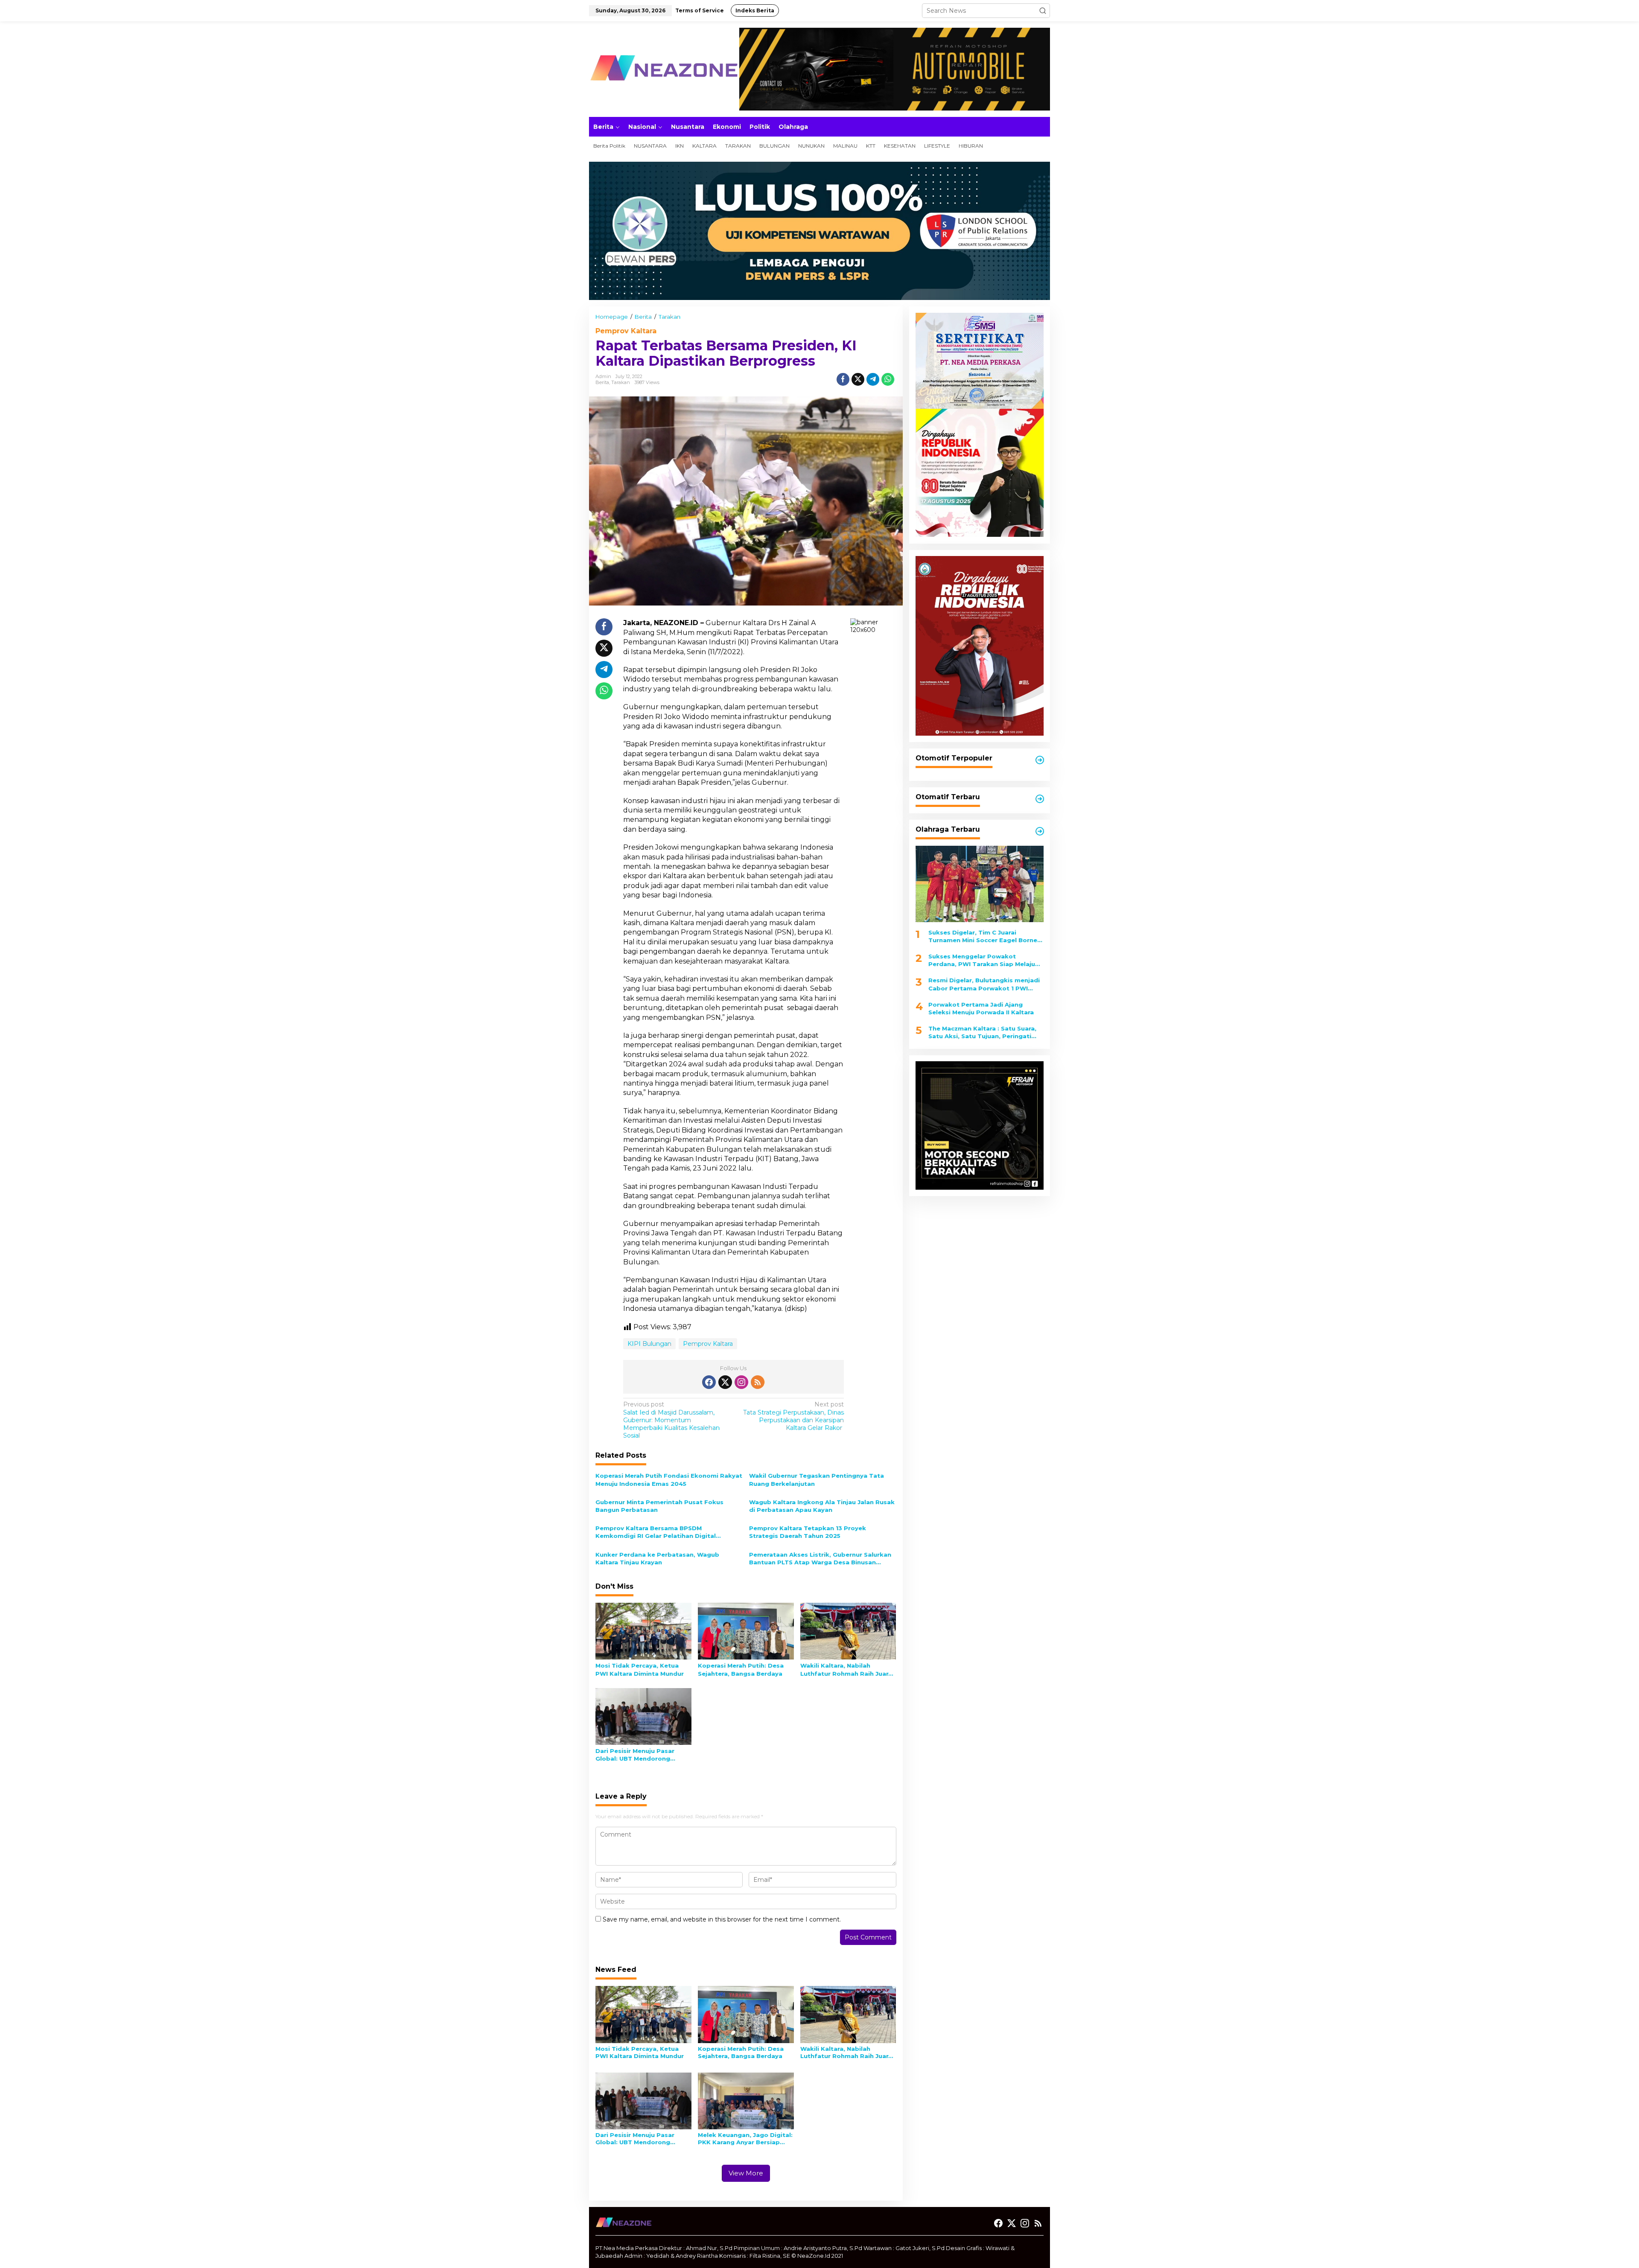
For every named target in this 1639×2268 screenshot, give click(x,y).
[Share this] (843, 379)
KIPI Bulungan (649, 1344)
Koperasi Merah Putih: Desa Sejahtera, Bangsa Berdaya (741, 1669)
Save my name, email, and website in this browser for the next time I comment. (722, 1919)
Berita (602, 382)
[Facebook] (709, 1382)
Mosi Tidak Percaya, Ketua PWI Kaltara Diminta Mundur (640, 1669)
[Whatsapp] (888, 379)
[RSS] (758, 1382)
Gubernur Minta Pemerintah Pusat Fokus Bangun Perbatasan (659, 1506)
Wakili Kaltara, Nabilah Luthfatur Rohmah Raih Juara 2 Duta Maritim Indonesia (846, 1670)
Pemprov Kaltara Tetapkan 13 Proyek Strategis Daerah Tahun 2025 (808, 1532)
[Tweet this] (858, 379)
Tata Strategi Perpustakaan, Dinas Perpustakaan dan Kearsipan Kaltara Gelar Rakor (793, 1416)
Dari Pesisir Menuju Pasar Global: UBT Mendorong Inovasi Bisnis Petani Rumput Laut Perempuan (641, 1755)
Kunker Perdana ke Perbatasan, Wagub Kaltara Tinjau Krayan (657, 1558)
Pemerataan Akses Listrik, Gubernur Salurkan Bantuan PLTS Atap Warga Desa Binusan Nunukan (820, 1559)
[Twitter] (725, 1382)
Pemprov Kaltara (626, 331)
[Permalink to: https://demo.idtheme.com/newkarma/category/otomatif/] (1040, 760)
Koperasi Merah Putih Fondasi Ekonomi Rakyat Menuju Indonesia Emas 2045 (669, 1479)
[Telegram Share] (873, 379)
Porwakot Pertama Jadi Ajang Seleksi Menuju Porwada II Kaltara (981, 1008)
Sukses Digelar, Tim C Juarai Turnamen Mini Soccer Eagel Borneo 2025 (985, 936)
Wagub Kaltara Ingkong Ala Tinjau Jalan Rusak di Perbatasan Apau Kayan (822, 1506)
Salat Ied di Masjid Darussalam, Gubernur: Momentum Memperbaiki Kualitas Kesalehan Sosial (671, 1420)
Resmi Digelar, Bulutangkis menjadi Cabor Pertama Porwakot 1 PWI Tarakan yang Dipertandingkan (984, 984)
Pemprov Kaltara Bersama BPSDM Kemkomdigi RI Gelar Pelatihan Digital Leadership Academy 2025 (656, 1532)
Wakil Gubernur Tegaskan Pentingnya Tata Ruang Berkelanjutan (817, 1479)
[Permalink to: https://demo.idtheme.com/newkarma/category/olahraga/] (1040, 831)
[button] (1043, 11)
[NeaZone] (664, 69)
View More (746, 2173)
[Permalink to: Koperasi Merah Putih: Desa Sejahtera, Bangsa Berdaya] (746, 1630)
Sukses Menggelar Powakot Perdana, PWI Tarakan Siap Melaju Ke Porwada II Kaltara (982, 960)
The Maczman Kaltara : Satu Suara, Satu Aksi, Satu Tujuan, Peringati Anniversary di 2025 (982, 1032)
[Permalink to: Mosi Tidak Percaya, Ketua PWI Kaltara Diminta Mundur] (643, 1630)
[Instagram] (741, 1382)
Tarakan (621, 382)
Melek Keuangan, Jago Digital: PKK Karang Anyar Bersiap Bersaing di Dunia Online (745, 2139)
